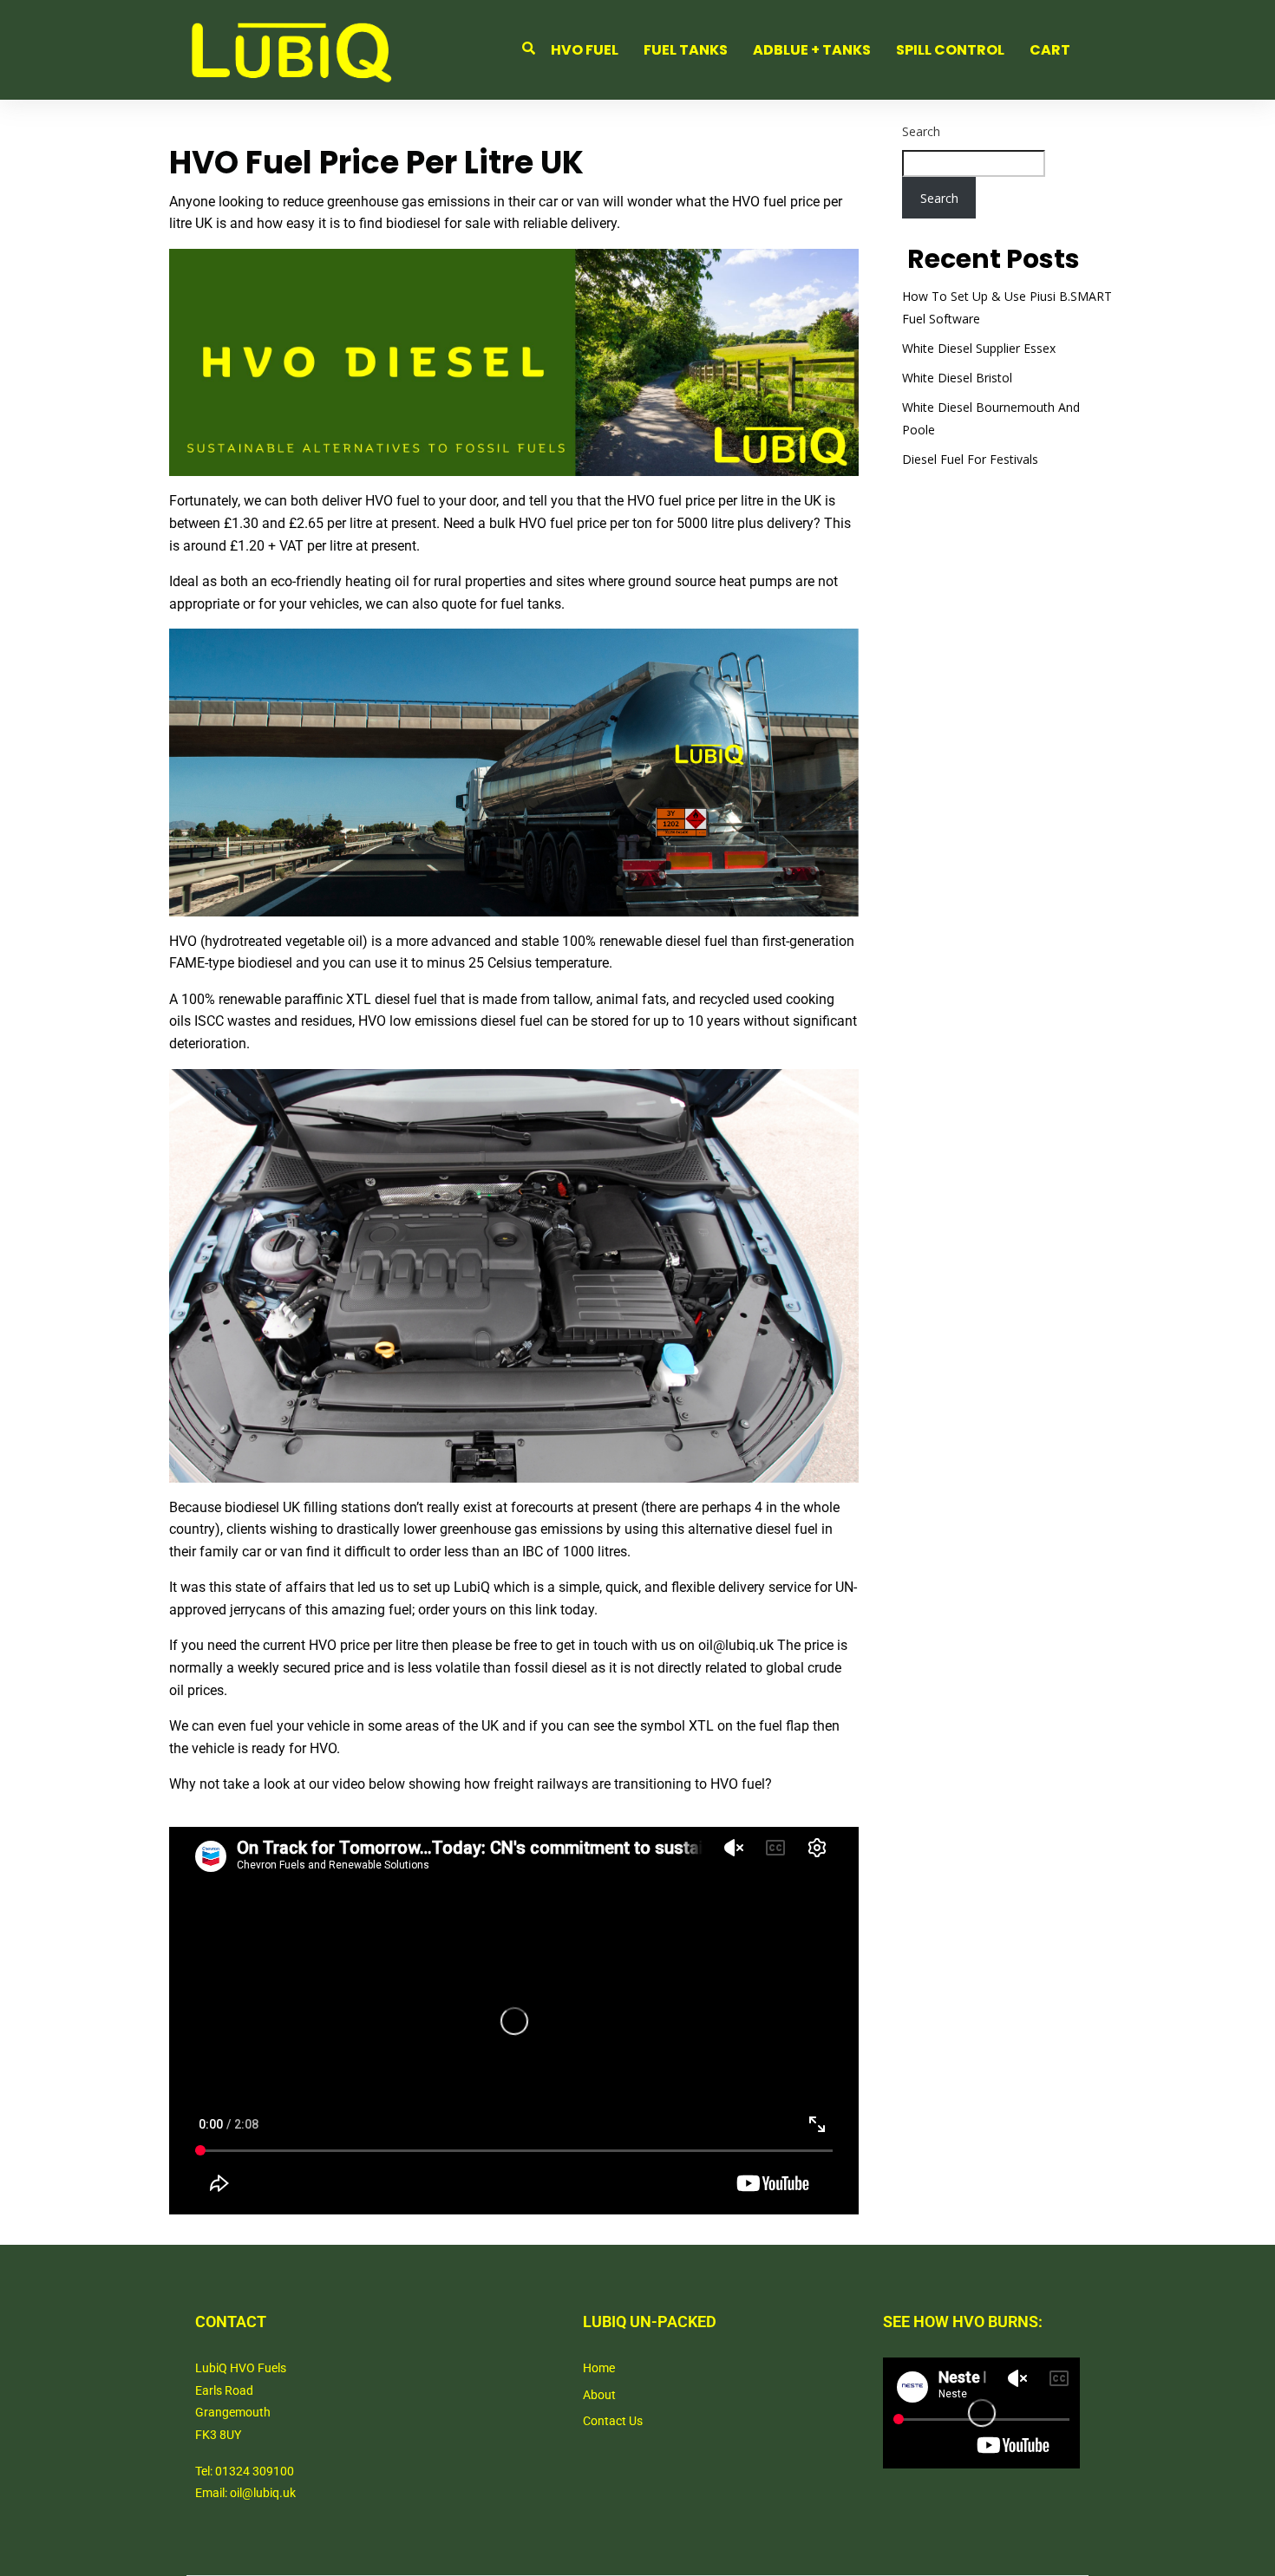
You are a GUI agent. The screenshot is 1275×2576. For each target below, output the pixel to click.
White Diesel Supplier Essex (979, 348)
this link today (552, 1610)
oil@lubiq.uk (736, 1645)
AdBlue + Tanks (812, 50)
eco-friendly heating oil (340, 581)
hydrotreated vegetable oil (284, 941)
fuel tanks (531, 604)
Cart (1050, 50)
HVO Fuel (585, 50)
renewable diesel (650, 941)
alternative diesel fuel (753, 1529)
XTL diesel (378, 999)
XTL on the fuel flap (749, 1726)
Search (921, 131)
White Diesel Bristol (957, 378)
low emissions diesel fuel (466, 1021)
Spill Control (950, 50)
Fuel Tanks (686, 50)
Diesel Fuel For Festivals (970, 459)
